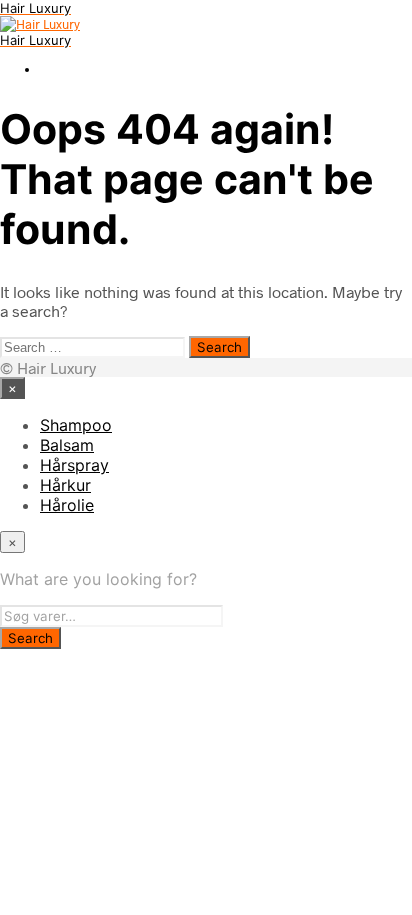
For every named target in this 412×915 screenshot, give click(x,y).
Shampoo (76, 425)
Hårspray (74, 465)
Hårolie (67, 505)
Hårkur (65, 485)
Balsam (67, 445)
